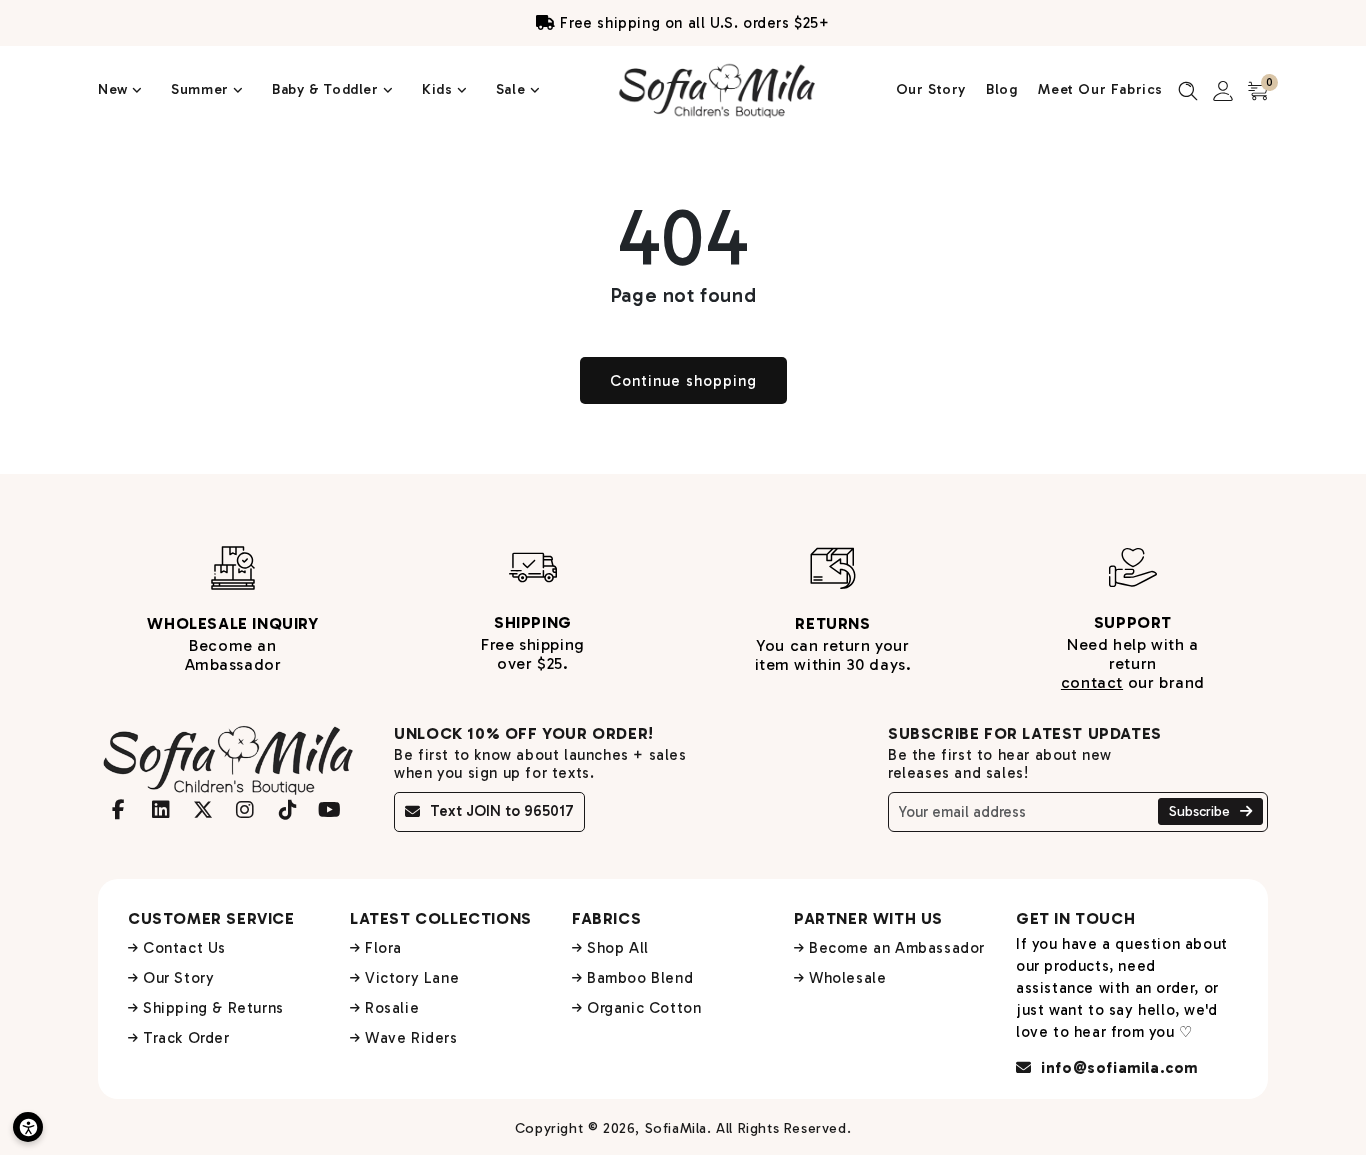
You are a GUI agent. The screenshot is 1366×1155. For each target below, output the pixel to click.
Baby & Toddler (327, 89)
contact (1092, 682)
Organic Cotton (644, 1008)
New (115, 89)
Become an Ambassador (897, 948)
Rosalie (392, 1008)
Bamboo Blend (640, 978)
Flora (383, 948)
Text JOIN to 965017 (502, 811)
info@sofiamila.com (1117, 1068)
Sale (513, 89)
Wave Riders (411, 1038)
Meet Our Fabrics (1100, 89)
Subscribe (1201, 811)
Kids (439, 89)
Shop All (618, 948)
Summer (202, 89)
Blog (1002, 89)
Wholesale (847, 978)
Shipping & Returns (213, 1008)
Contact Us (184, 948)
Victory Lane (412, 978)
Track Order (186, 1038)
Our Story (931, 89)
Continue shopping (683, 381)
